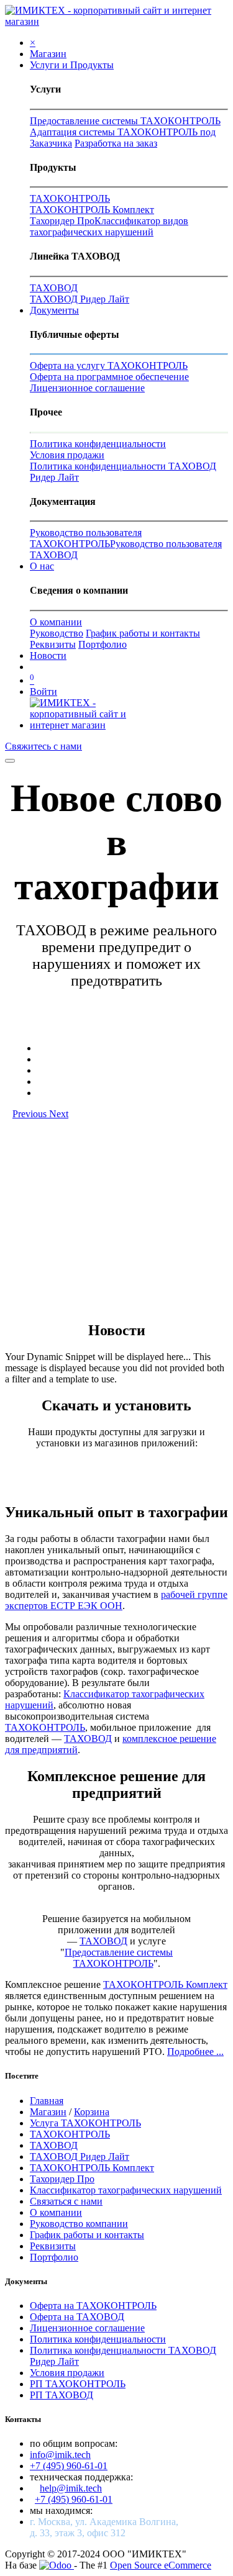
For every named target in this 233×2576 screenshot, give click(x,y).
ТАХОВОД (54, 288)
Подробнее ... (195, 2052)
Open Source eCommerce (161, 2565)
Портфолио (103, 644)
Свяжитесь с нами (43, 746)
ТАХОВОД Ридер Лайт (80, 299)
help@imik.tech (71, 2488)
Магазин (48, 2112)
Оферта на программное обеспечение (109, 377)
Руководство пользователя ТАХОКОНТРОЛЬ (86, 538)
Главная (47, 2101)
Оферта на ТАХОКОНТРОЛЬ (93, 2306)
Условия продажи (67, 455)
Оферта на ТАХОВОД (77, 2317)
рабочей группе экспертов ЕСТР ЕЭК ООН (116, 1600)
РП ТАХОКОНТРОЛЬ (78, 2384)
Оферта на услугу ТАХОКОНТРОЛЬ (109, 365)
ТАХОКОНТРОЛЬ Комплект (92, 210)
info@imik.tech (60, 2455)
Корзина (92, 2112)
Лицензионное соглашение (87, 388)
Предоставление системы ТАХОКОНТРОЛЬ (125, 121)
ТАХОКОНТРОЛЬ (70, 198)
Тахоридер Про (62, 221)
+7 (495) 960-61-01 (69, 2466)
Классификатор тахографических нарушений (126, 2190)
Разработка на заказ (116, 143)
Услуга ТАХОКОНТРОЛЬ (85, 2123)
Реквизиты (53, 644)
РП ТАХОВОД (62, 2395)
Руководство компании (79, 2224)
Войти (43, 692)
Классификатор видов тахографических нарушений (109, 226)
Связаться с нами (66, 2201)
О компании (56, 622)
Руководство (57, 633)
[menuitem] (48, 54)
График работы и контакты (143, 633)
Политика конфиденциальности (98, 444)
